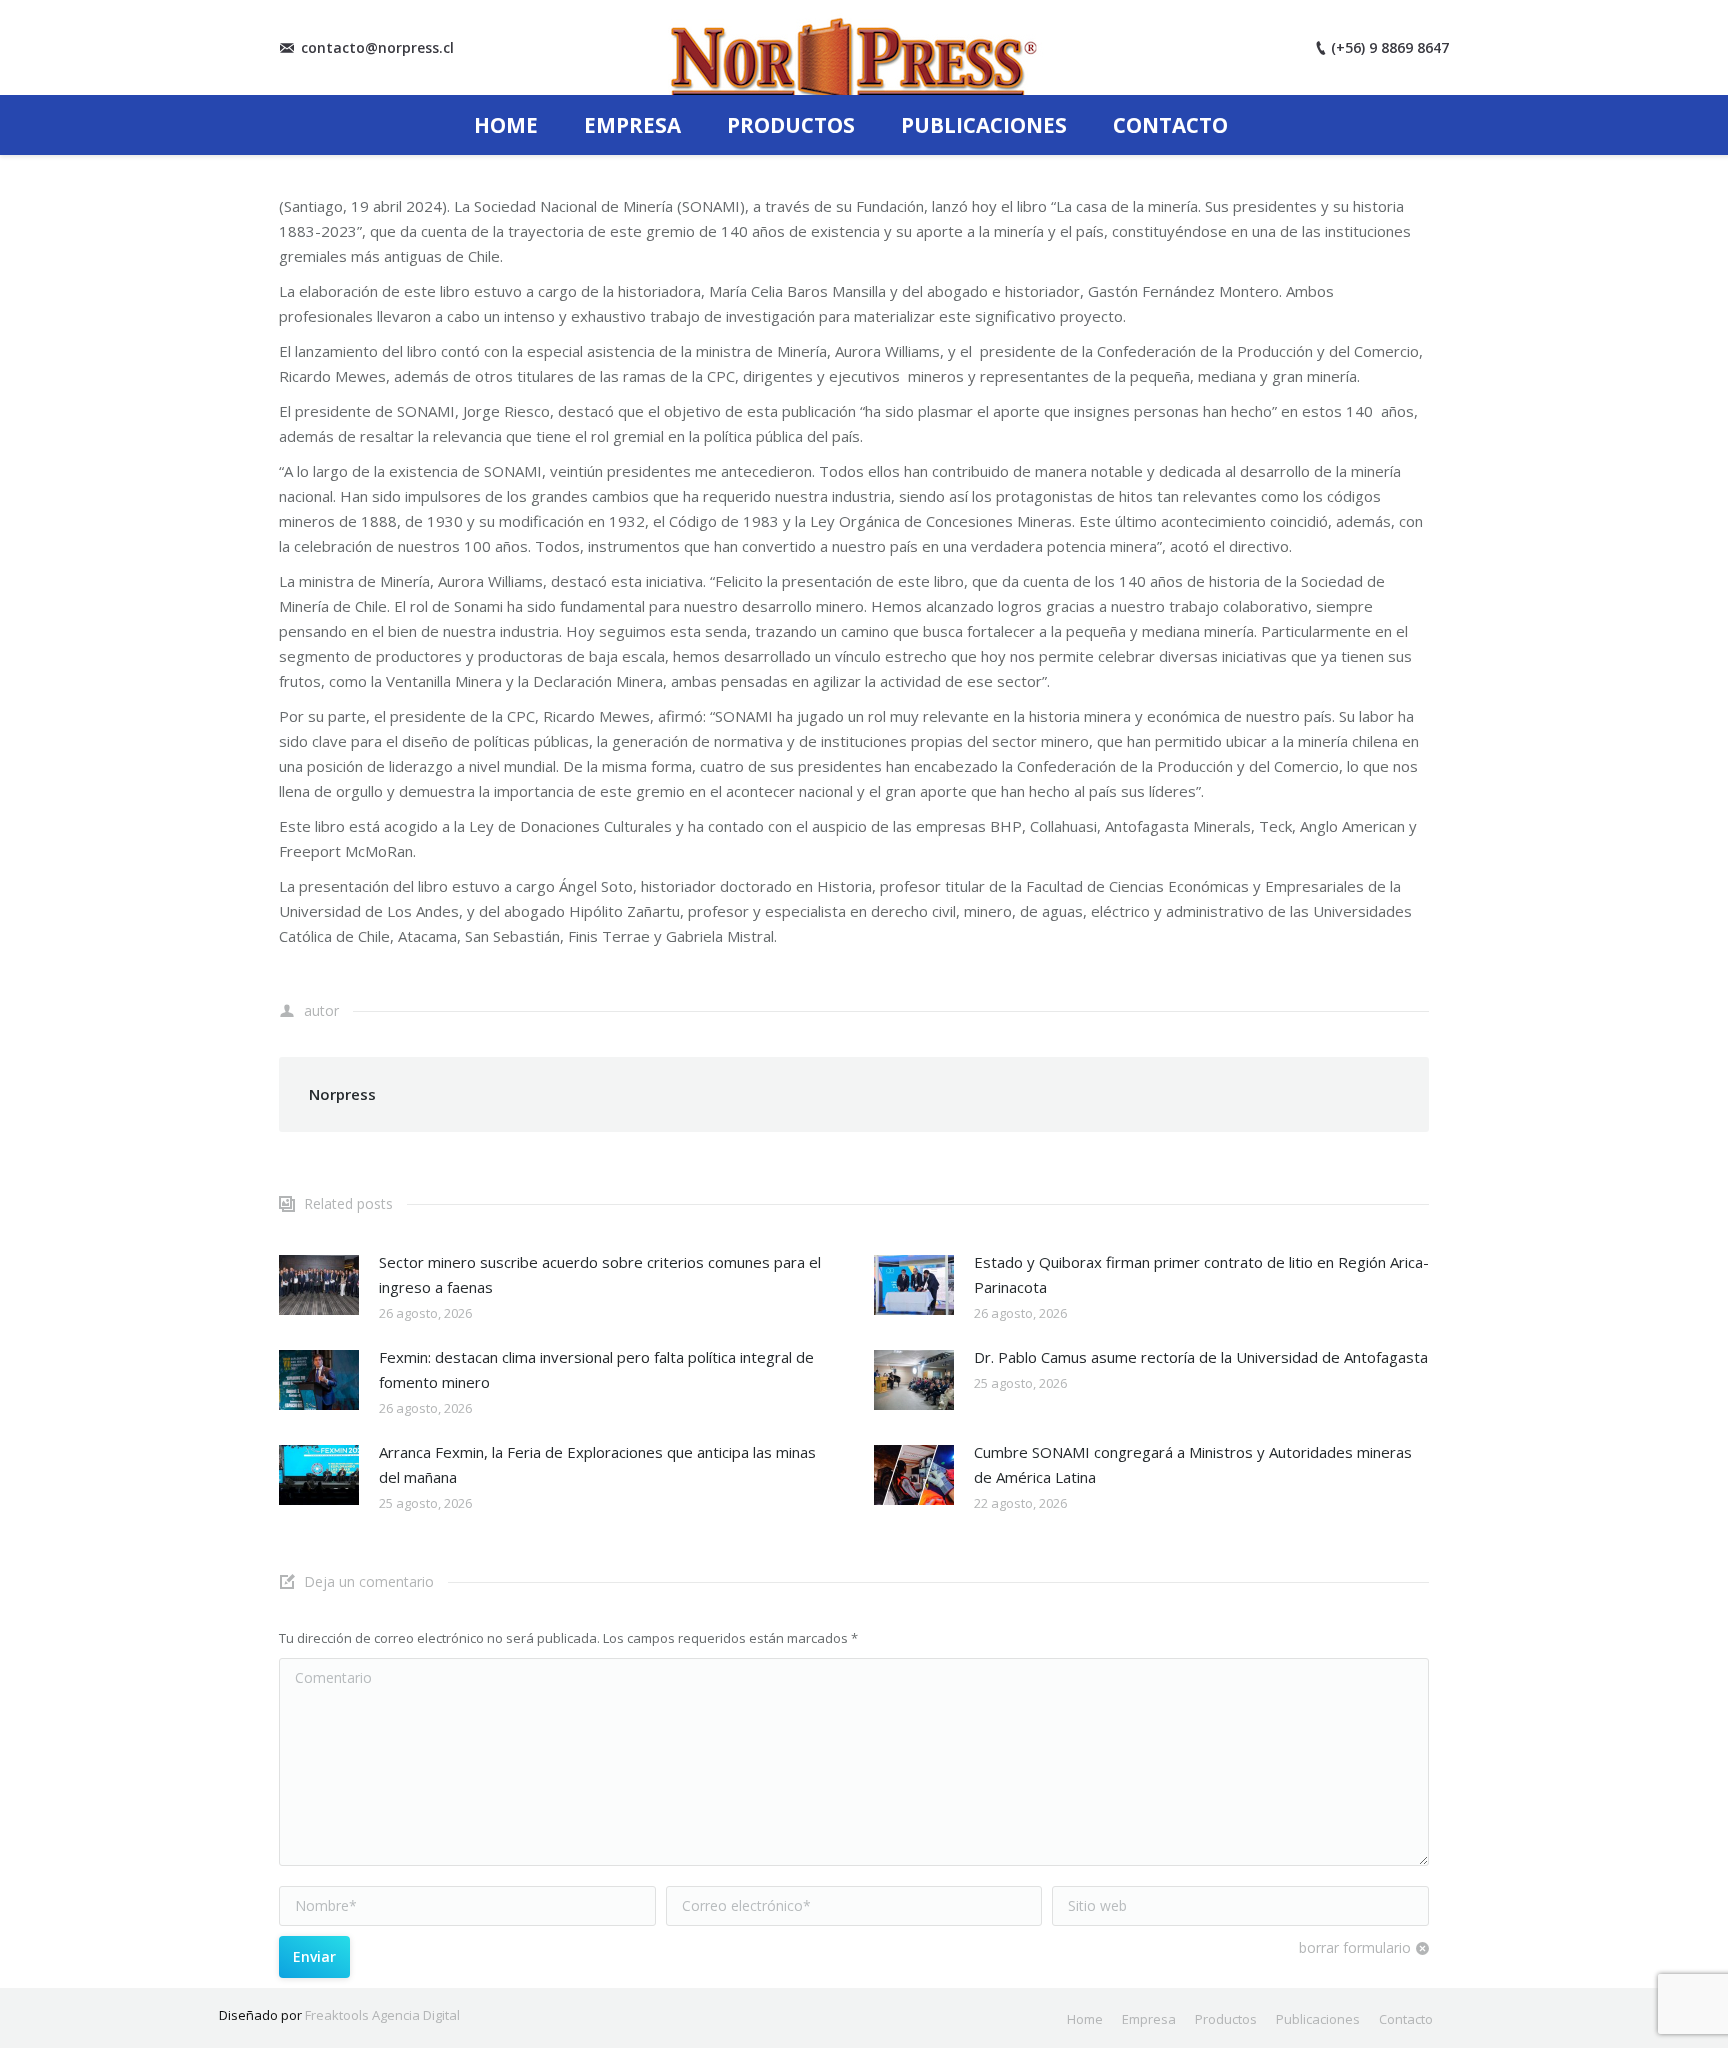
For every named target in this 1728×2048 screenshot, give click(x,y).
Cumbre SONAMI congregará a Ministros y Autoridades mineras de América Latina (1193, 1464)
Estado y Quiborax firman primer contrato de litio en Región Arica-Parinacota (1201, 1274)
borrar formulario (1355, 1947)
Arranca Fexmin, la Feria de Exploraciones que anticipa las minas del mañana (597, 1464)
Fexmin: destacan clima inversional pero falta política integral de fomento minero (596, 1369)
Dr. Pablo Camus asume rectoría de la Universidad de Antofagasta (1201, 1357)
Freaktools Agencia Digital (382, 2015)
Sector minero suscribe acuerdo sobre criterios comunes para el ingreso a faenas (600, 1274)
